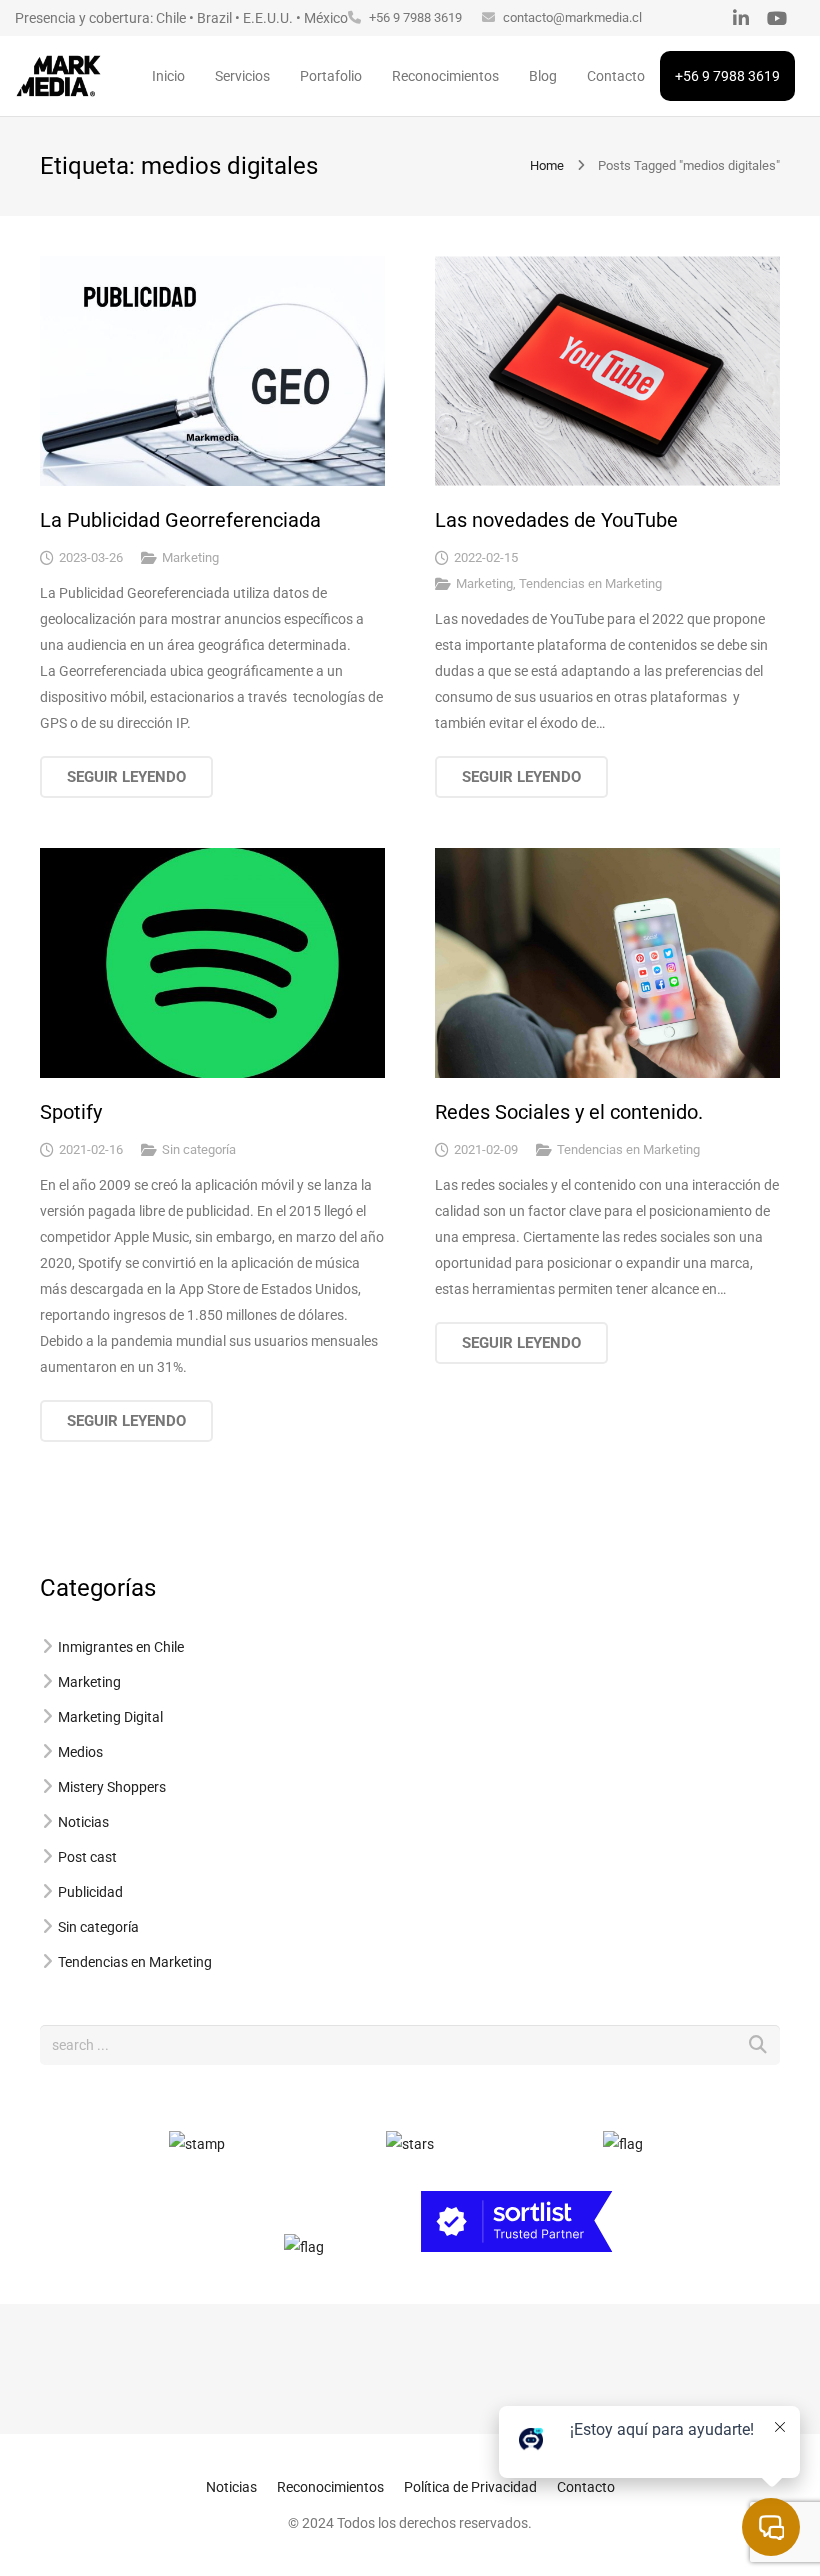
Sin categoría (199, 1149)
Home (547, 165)
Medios (80, 1752)
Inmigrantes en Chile (121, 1647)
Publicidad (90, 1892)
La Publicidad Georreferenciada (180, 520)
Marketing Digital (110, 1717)
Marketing (190, 557)
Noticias (83, 1822)
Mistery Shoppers (112, 1787)
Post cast (87, 1857)
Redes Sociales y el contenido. (569, 1112)
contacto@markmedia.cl (572, 17)
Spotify (71, 1112)
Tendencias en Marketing (590, 583)
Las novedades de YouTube (556, 520)
